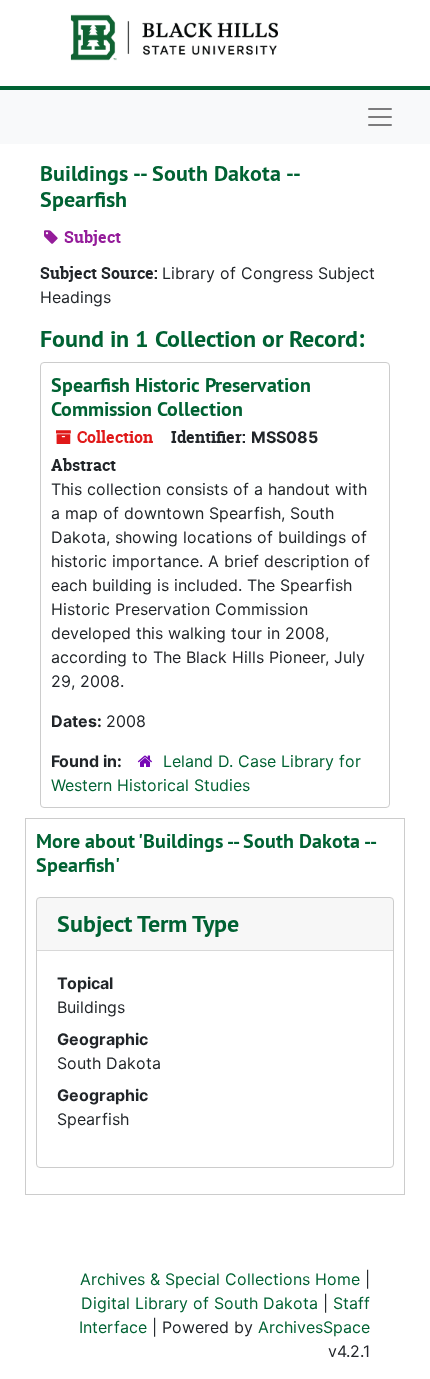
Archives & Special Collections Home (220, 1279)
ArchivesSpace (314, 1327)
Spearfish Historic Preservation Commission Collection (181, 397)
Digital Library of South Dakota (199, 1303)
